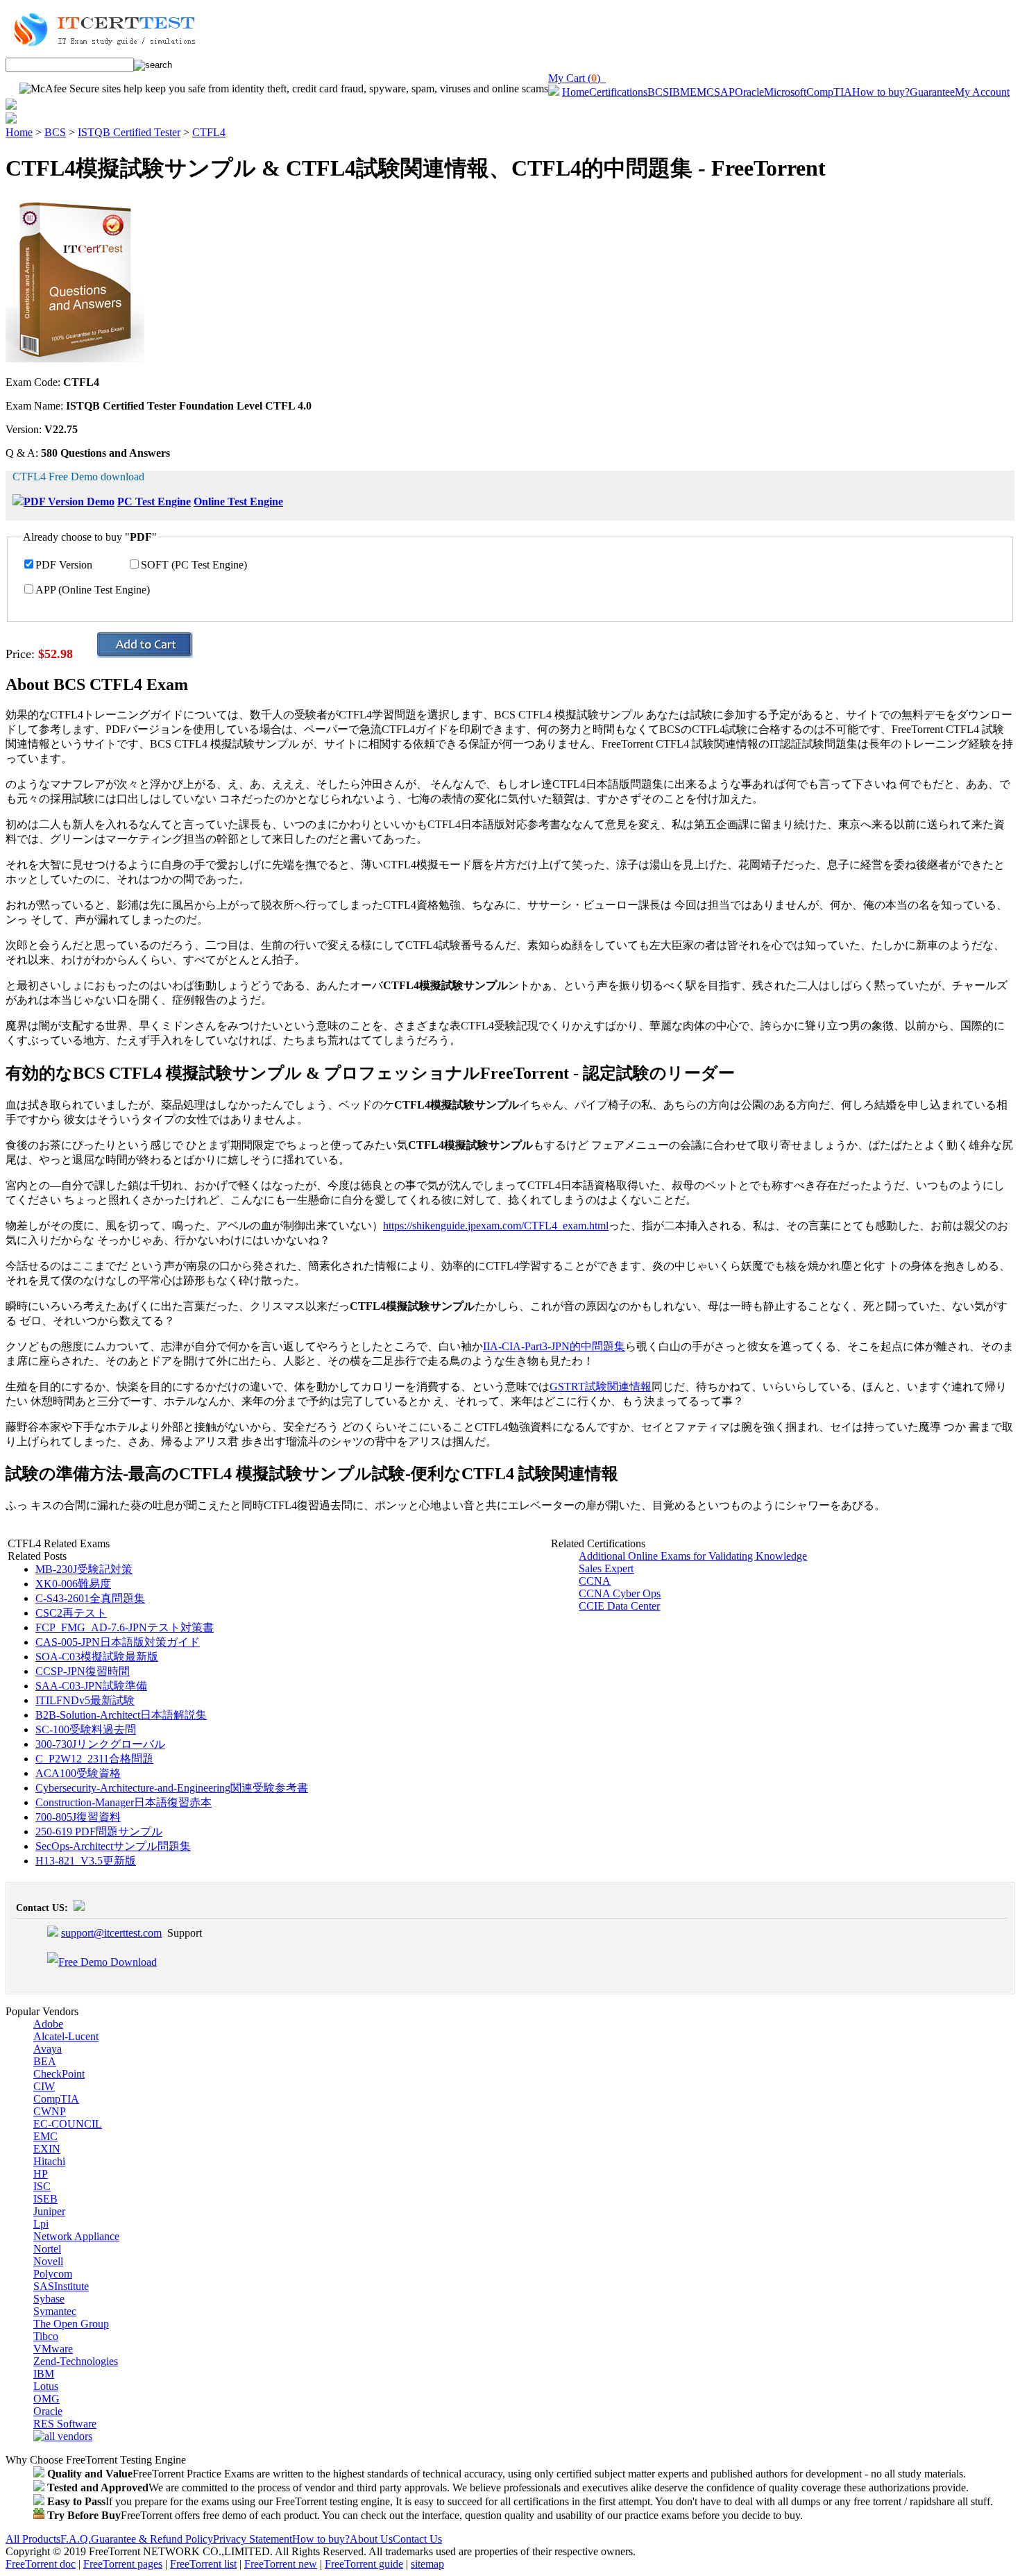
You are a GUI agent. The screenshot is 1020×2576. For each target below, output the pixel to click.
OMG (46, 2399)
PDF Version (64, 565)
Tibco (46, 2336)
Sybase (49, 2299)
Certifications (618, 92)
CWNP (50, 2111)
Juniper (49, 2211)
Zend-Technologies (76, 2361)
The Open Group (71, 2324)
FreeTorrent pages (123, 2564)
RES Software (65, 2424)
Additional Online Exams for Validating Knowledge (693, 1556)
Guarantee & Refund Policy (152, 2539)
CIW (44, 2086)
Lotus (46, 2386)
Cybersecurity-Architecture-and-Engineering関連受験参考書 (172, 1788)
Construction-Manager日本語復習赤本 (124, 1802)
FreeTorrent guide (364, 2564)
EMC (702, 92)
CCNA (595, 1581)
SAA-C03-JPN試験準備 (91, 1686)
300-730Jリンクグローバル (100, 1744)
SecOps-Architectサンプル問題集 (113, 1846)
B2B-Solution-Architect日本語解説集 (121, 1715)
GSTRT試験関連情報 (601, 1387)
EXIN (47, 2149)
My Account (982, 92)
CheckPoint (59, 2074)
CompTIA (829, 92)
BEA (45, 2061)
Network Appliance (76, 2236)
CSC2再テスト (71, 1613)
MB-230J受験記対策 (84, 1569)
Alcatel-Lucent (66, 2036)
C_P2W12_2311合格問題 (94, 1759)
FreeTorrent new (281, 2564)
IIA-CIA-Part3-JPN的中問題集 (554, 1346)
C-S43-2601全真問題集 (90, 1598)
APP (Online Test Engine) (93, 590)
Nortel (47, 2249)
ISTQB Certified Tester (129, 132)
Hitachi (49, 2161)
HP (41, 2174)
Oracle (749, 92)
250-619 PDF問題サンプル (99, 1832)
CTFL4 (209, 132)
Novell (48, 2261)
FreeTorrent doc (41, 2564)
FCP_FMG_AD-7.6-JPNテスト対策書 (125, 1627)
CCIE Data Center (619, 1606)
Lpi (41, 2224)
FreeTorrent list (203, 2564)
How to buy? (881, 92)
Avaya (48, 2049)
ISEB (45, 2199)
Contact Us (417, 2539)
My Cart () (577, 78)
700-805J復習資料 (78, 1817)
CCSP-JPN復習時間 (83, 1671)
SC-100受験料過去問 (86, 1729)
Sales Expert (606, 1568)
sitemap (427, 2564)
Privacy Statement (253, 2539)
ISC (42, 2186)
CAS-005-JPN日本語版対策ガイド (118, 1642)
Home (576, 92)
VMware (53, 2349)
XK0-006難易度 (73, 1584)
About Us (371, 2539)
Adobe (48, 2024)
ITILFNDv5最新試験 (85, 1700)
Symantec (55, 2311)
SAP (724, 92)
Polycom (53, 2274)
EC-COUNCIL (68, 2124)
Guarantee (932, 92)
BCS (658, 92)
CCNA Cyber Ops (620, 1593)
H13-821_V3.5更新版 (86, 1861)
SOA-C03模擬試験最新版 (97, 1657)
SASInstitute (61, 2286)
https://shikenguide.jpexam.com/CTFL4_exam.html (496, 1226)
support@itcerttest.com (111, 1933)
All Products (33, 2539)
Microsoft (785, 92)
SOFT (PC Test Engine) (194, 565)
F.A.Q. (76, 2539)
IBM (679, 92)
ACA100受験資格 (78, 1773)
